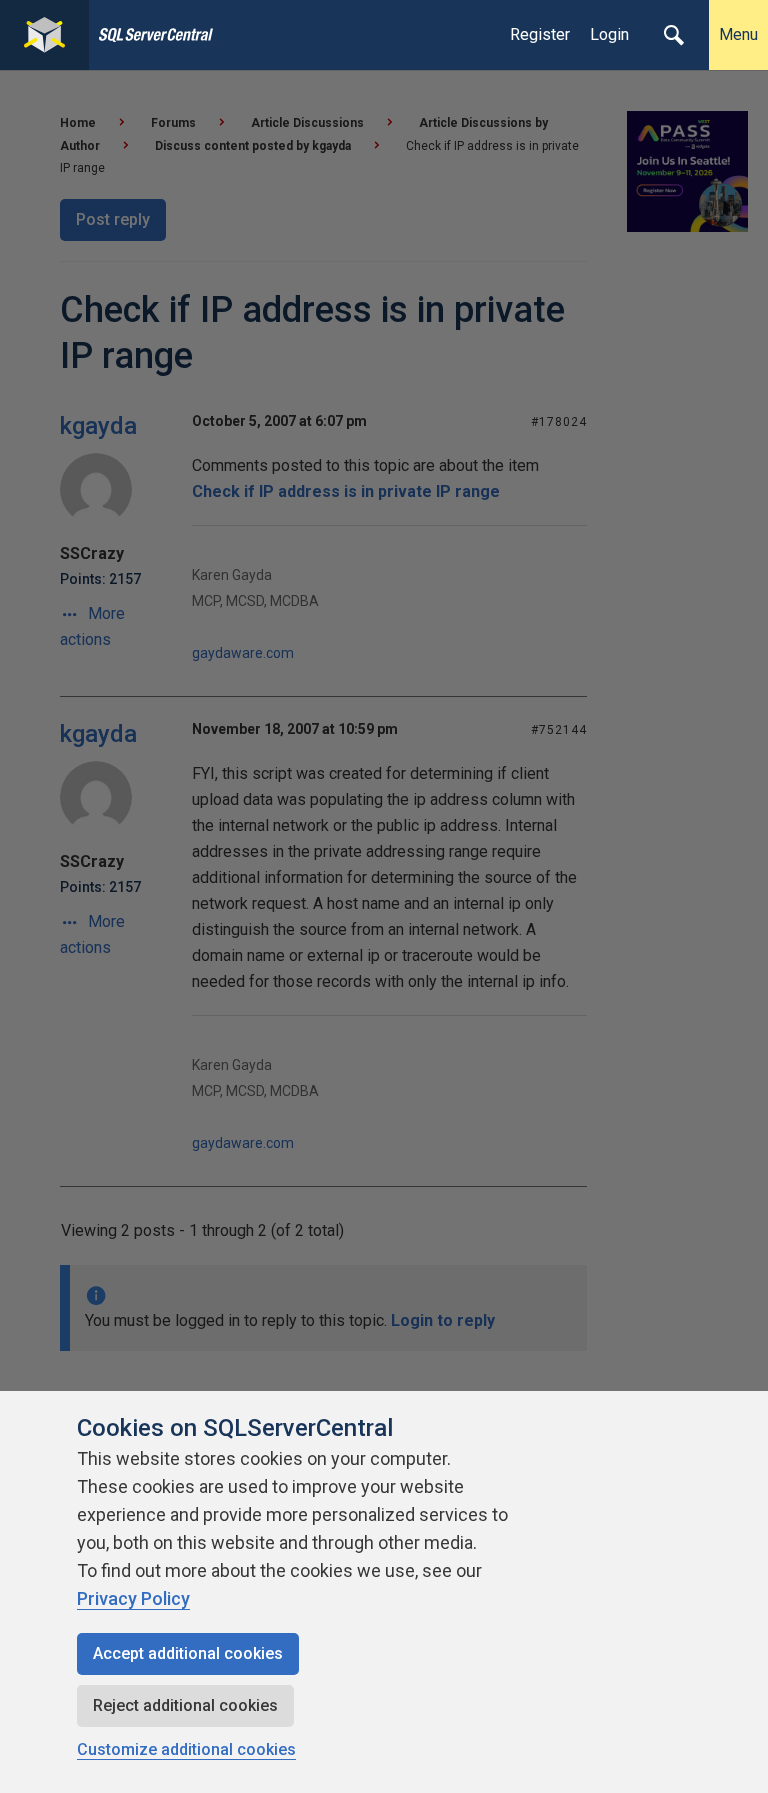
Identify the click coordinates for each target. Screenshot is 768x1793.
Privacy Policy (133, 1598)
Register (540, 34)
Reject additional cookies (185, 1705)
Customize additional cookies (186, 1749)
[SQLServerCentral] (44, 35)
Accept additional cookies (188, 1653)
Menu (738, 34)
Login (609, 34)
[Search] (674, 35)
